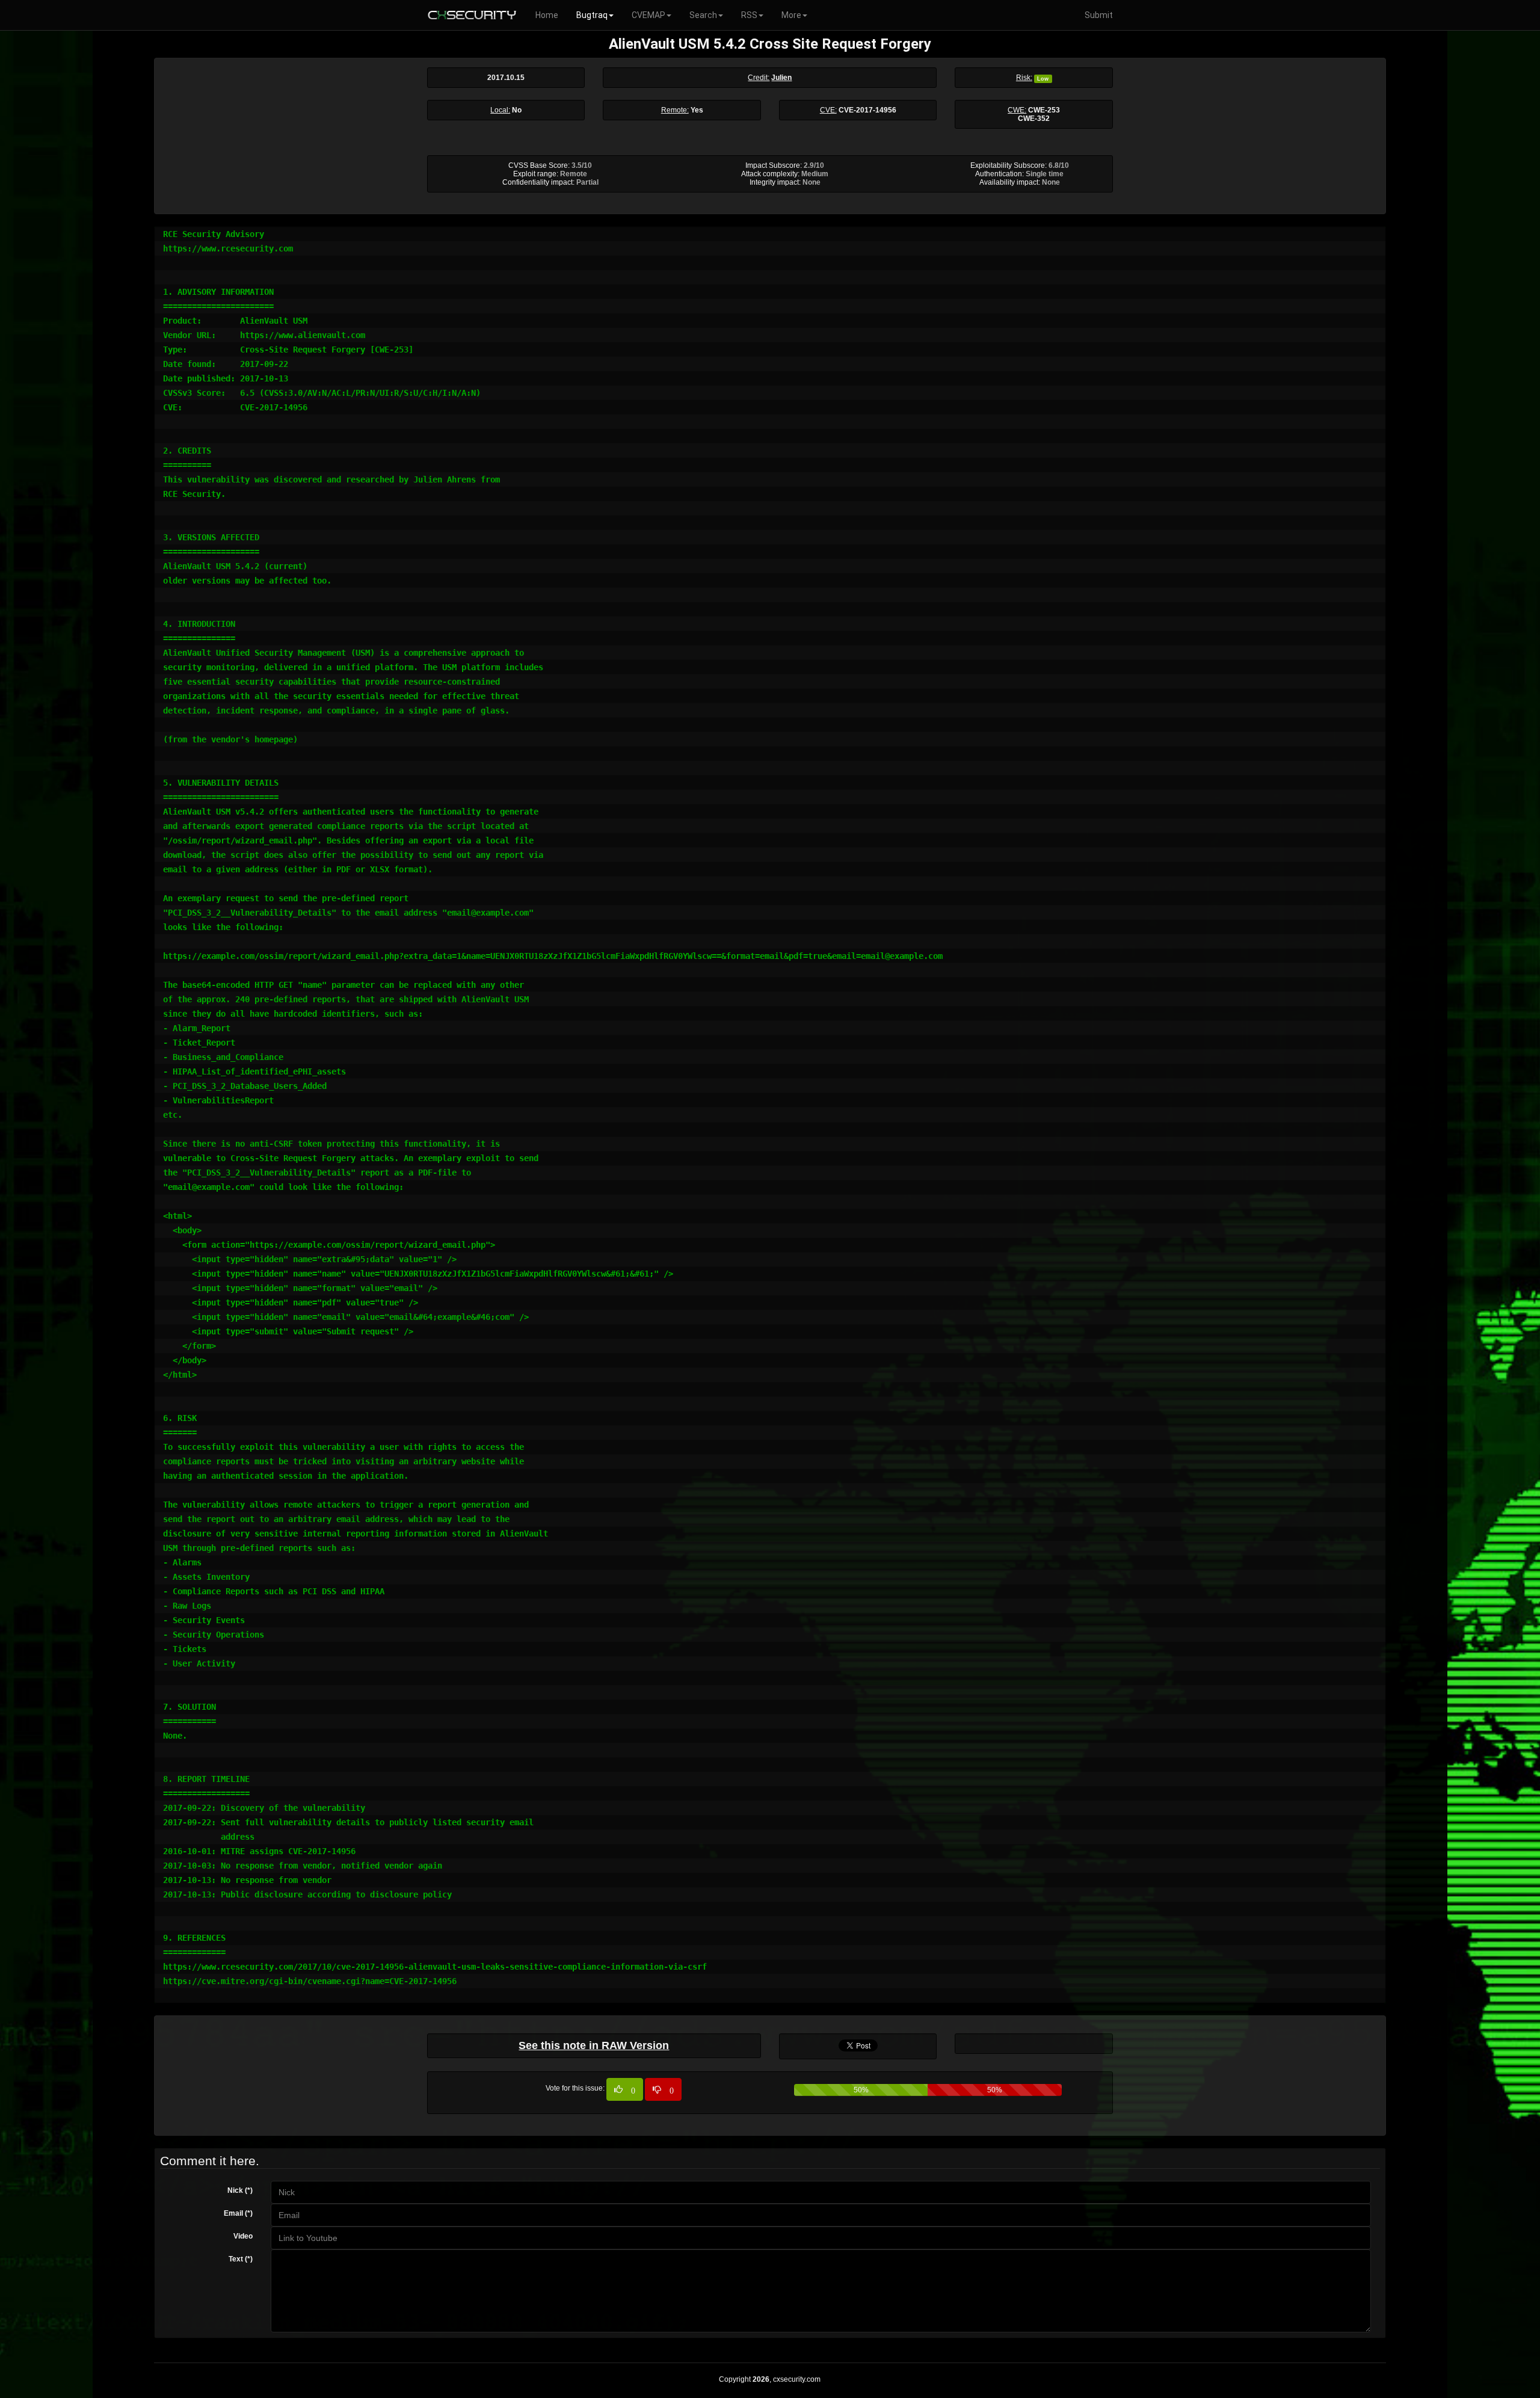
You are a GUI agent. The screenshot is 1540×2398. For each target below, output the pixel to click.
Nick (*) (240, 2190)
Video (243, 2236)
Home (547, 15)
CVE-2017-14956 (867, 110)
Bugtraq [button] (592, 15)
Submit (1099, 15)
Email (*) (238, 2213)
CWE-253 (1044, 110)
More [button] (791, 15)
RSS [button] (749, 15)
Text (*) (241, 2259)
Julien (781, 78)
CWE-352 (1034, 119)
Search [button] (703, 15)
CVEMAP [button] (648, 15)
